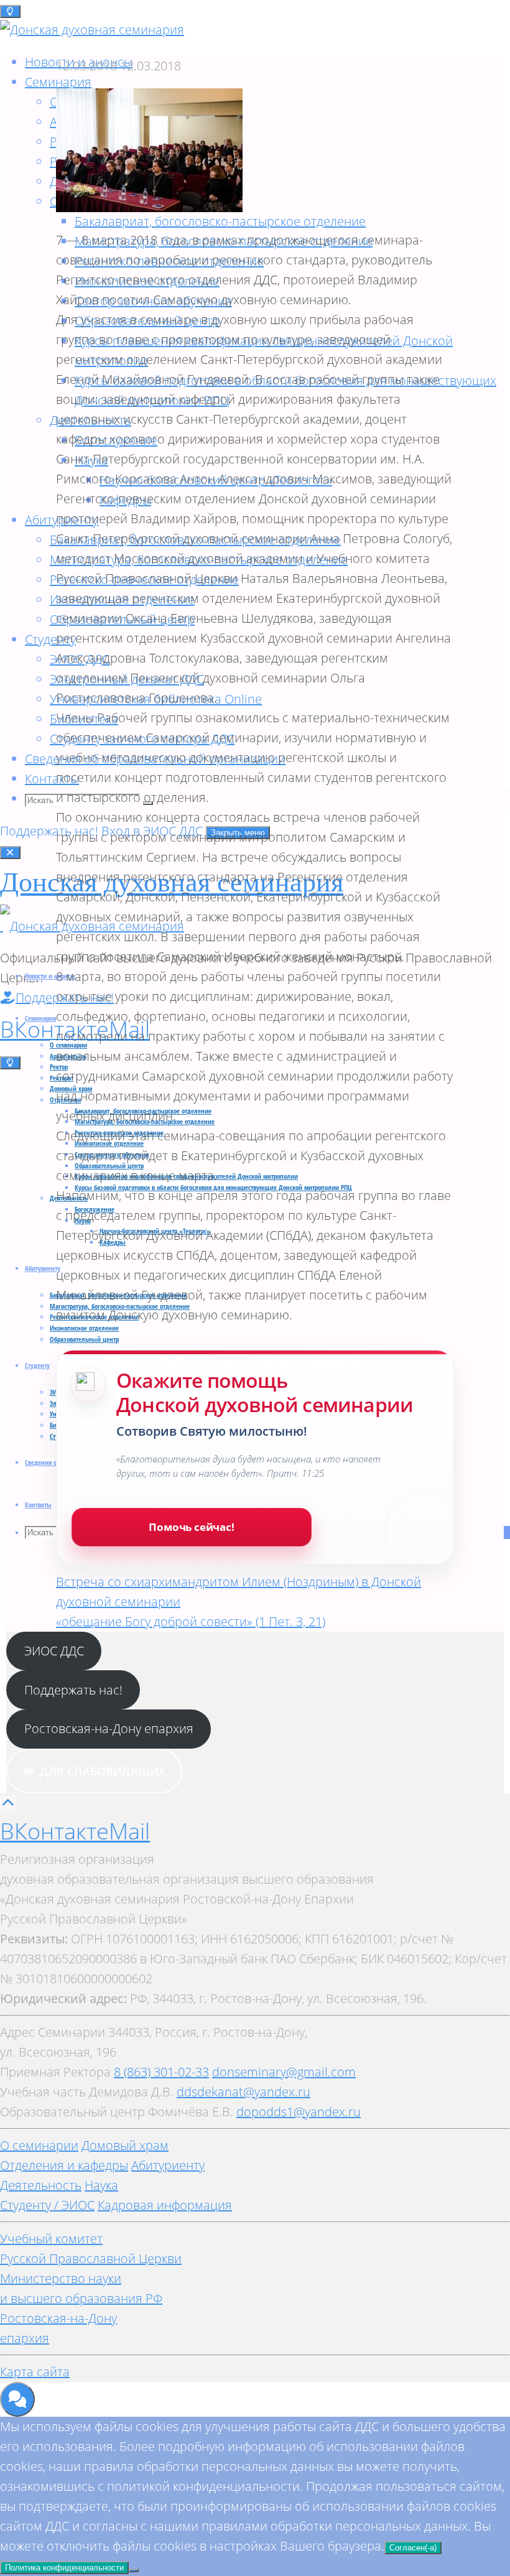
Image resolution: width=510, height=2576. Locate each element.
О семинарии (39, 2145)
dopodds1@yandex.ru (299, 2112)
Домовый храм (125, 2145)
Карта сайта (35, 2372)
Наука (101, 2185)
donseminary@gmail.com (284, 2072)
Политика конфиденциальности (64, 2568)
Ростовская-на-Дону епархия (109, 1728)
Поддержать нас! (51, 831)
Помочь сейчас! (192, 1527)
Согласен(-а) (413, 2548)
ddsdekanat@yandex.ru (243, 2092)
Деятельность (41, 2185)
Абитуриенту (168, 2165)
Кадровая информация (165, 2205)
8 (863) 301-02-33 (161, 2072)
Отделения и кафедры (64, 2165)
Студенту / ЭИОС (47, 2205)
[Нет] (134, 2570)
